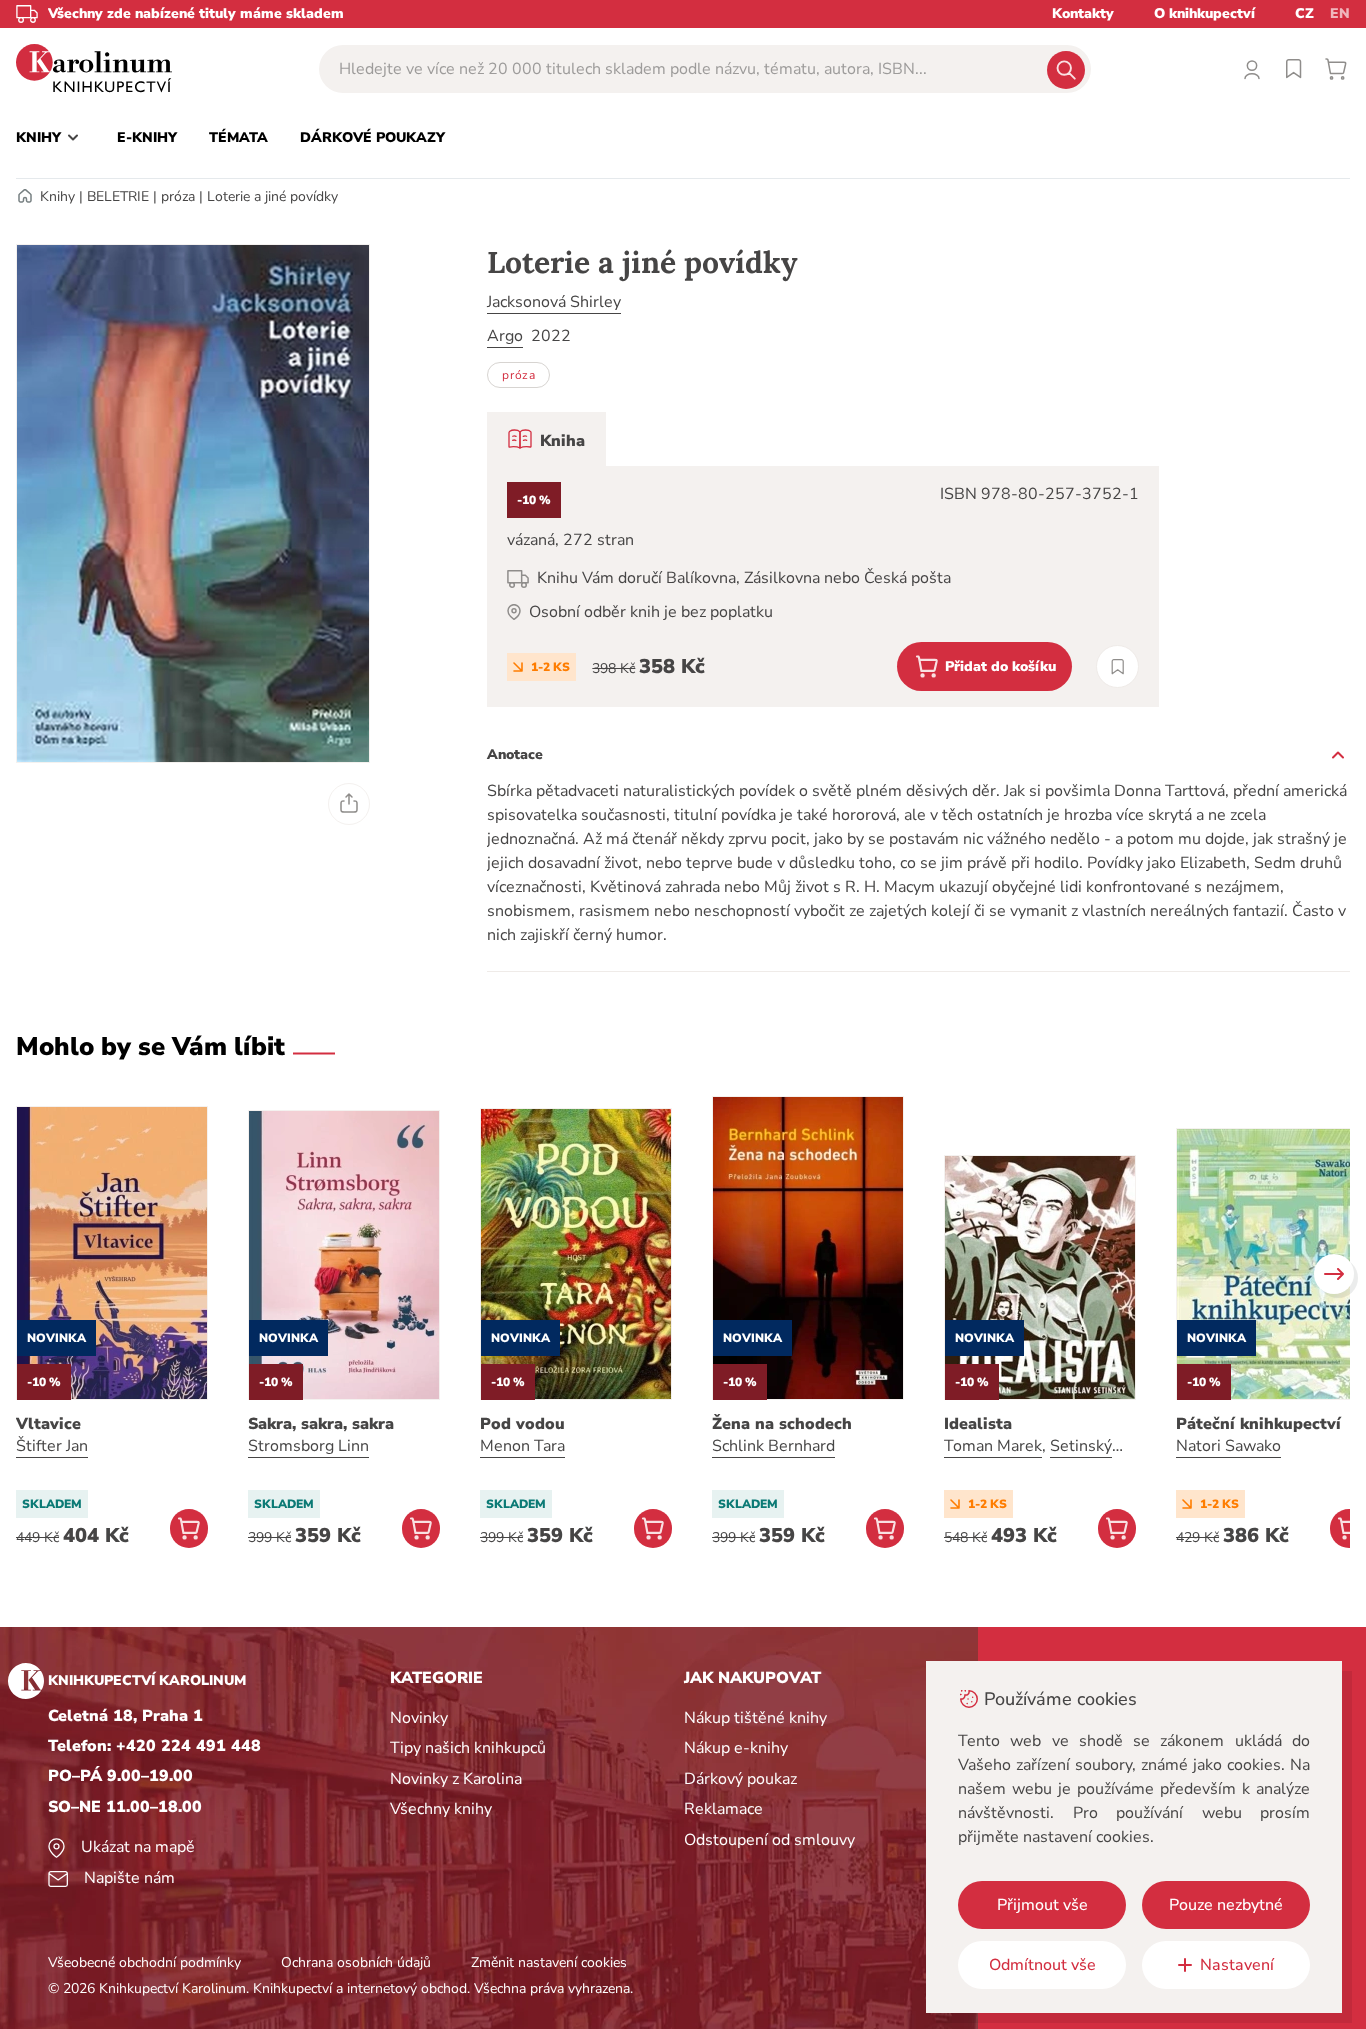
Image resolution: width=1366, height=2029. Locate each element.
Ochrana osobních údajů (356, 1962)
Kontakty (1083, 13)
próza (178, 196)
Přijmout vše (1042, 1905)
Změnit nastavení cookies (549, 1962)
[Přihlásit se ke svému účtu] (1252, 69)
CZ (1304, 13)
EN (1340, 13)
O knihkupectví (1204, 13)
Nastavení (1237, 1965)
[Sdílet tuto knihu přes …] (349, 804)
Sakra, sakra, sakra (321, 1424)
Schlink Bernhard (773, 1446)
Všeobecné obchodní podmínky (144, 1962)
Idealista (978, 1424)
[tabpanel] (823, 586)
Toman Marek (993, 1446)
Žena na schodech (782, 1424)
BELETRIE (118, 196)
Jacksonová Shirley (554, 302)
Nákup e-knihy (736, 1748)
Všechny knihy (441, 1809)
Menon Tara (522, 1446)
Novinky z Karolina (456, 1779)
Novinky (419, 1718)
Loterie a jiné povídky (272, 196)
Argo (505, 336)
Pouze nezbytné (1226, 1905)
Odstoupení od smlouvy (769, 1840)
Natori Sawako (1228, 1446)
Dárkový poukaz (740, 1779)
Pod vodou (522, 1424)
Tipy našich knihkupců (468, 1748)
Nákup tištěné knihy (755, 1718)
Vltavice (48, 1424)
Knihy (57, 196)
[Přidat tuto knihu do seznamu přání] (1117, 666)
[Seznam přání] (1294, 69)
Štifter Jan (52, 1446)
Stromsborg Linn (308, 1446)
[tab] (546, 439)
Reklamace (723, 1809)
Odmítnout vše (1042, 1965)
